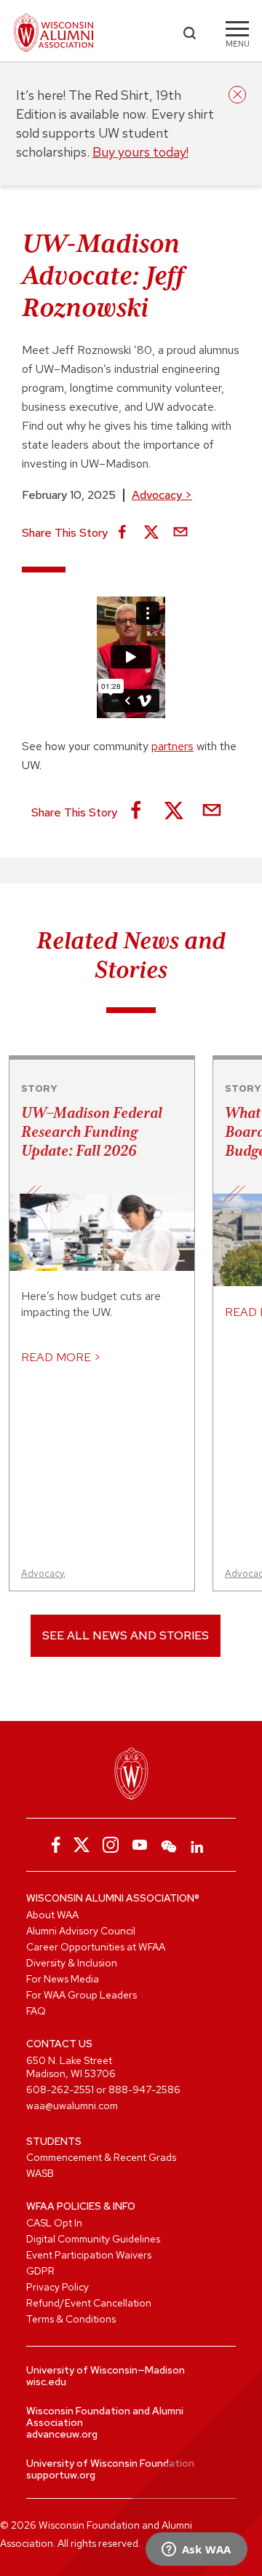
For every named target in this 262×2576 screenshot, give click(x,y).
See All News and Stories (126, 1635)
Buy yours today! (140, 152)
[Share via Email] (180, 533)
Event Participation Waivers (89, 2255)
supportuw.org (61, 2475)
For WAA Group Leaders (82, 1995)
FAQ (36, 2011)
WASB (40, 2173)
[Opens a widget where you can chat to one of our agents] (196, 2551)
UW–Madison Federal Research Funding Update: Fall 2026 (92, 1132)
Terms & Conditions (71, 2319)
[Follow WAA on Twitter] (82, 1845)
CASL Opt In (54, 2223)
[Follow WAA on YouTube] (140, 1845)
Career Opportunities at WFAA (96, 1947)
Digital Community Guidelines (93, 2239)
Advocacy (162, 495)
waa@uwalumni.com (72, 2106)
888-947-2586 (144, 2089)
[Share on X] (151, 533)
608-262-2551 (60, 2089)
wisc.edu (46, 2382)
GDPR (40, 2271)
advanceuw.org (62, 2434)
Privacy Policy (57, 2287)
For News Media (63, 1979)
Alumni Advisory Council (81, 1931)
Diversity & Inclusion (72, 1963)
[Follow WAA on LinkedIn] (198, 1845)
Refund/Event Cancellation (89, 2303)
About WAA (52, 1915)
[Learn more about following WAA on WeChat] (169, 1845)
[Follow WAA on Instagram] (111, 1845)
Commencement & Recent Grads (101, 2157)
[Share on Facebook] (122, 533)
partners (172, 746)
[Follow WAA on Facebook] (52, 1845)
